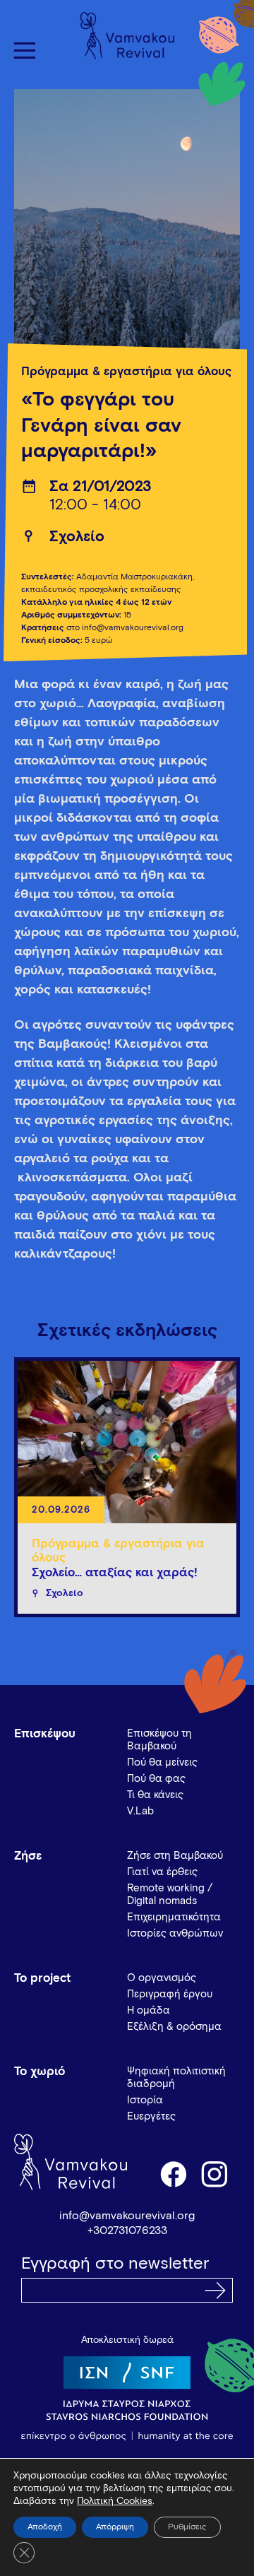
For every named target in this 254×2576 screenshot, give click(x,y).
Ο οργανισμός (162, 1978)
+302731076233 (127, 2231)
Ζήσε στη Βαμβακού (175, 1856)
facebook (173, 2173)
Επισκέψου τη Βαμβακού (159, 1740)
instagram (215, 2173)
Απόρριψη (115, 2527)
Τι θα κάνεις (155, 1795)
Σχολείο (77, 537)
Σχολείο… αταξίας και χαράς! (115, 1573)
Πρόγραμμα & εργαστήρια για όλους (126, 372)
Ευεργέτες (151, 2116)
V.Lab (140, 1811)
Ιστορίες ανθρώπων (175, 1933)
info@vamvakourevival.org (127, 2216)
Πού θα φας (156, 1779)
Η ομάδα (149, 2010)
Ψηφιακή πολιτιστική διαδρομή (176, 2078)
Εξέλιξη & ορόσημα (174, 2027)
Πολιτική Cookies (115, 2501)
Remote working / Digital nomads (170, 1895)
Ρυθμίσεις (187, 2527)
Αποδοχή (45, 2527)
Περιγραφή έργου (170, 1994)
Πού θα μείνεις (162, 1762)
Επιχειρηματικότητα (174, 1917)
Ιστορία (145, 2100)
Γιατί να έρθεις (162, 1872)
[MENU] (25, 51)
